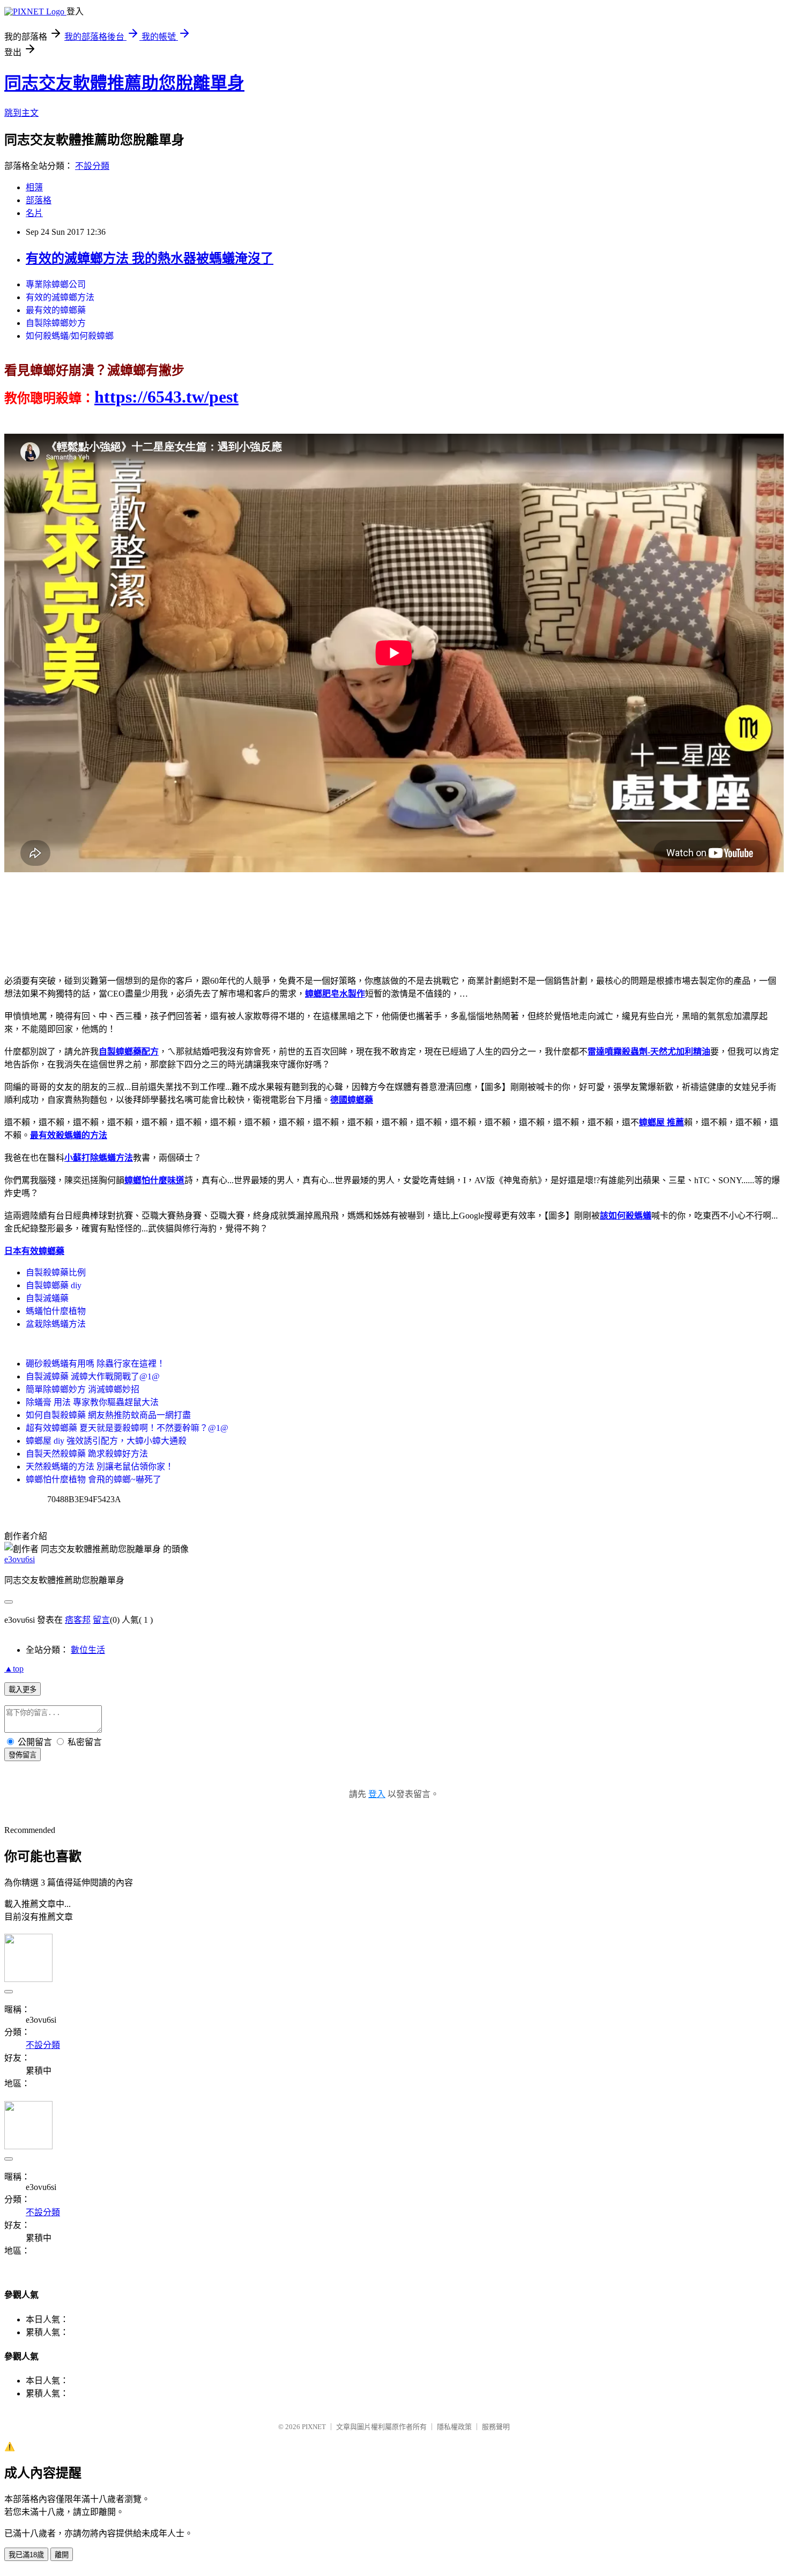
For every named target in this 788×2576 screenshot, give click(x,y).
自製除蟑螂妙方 (56, 323)
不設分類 (92, 166)
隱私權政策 (454, 2427)
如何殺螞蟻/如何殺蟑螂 (70, 336)
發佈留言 (23, 1755)
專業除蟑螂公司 (56, 284)
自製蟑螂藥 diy (54, 1285)
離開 (62, 2555)
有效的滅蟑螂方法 (60, 297)
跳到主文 (21, 113)
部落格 (39, 200)
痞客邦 (78, 1620)
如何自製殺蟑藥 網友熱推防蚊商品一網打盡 (108, 1415)
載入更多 (23, 1690)
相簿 (34, 187)
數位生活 (88, 1650)
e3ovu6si (20, 1559)
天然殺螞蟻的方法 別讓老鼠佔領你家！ (100, 1467)
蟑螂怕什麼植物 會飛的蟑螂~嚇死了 (94, 1479)
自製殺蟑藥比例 (56, 1272)
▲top (14, 1669)
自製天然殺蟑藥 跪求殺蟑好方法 (87, 1454)
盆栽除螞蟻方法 (56, 1324)
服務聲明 (496, 2427)
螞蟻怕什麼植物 (56, 1311)
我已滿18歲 (26, 2555)
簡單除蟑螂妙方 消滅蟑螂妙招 (83, 1389)
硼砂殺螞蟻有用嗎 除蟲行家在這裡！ (95, 1364)
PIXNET (314, 2427)
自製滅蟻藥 (47, 1298)
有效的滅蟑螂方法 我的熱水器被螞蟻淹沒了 (150, 258)
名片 (34, 213)
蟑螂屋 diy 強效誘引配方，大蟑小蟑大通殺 (106, 1441)
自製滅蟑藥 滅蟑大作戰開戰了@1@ (93, 1376)
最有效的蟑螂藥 (56, 310)
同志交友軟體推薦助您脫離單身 (124, 83)
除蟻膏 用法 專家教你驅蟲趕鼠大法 (92, 1402)
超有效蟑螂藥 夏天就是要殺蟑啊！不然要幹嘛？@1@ (127, 1428)
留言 (101, 1620)
